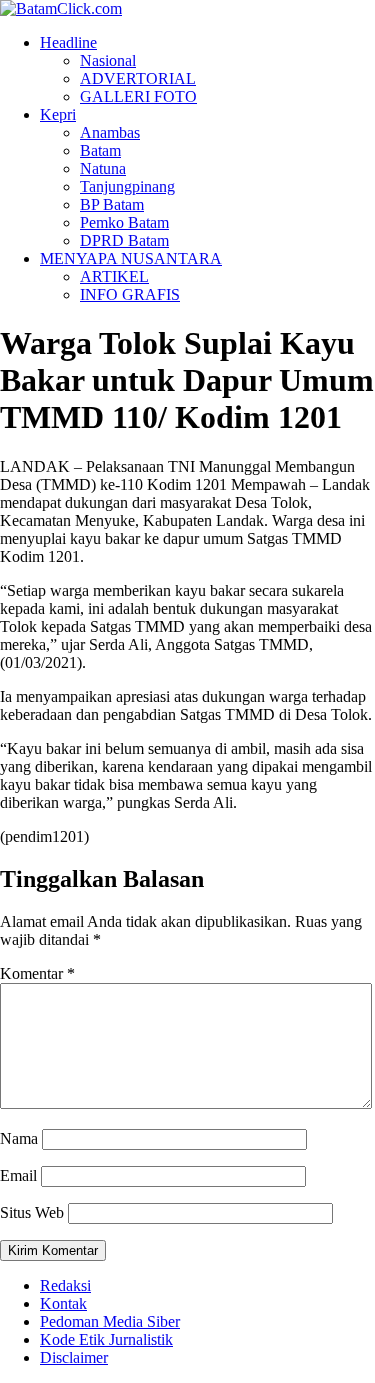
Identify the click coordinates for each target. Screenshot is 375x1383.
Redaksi (65, 1285)
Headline (68, 42)
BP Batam (112, 204)
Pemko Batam (124, 222)
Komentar (37, 973)
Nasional (108, 60)
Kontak (63, 1303)
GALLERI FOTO (138, 96)
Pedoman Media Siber (110, 1321)
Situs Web (32, 1212)
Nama (19, 1138)
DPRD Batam (124, 240)
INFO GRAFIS (130, 294)
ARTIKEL (114, 276)
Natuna (103, 168)
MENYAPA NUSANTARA (131, 258)
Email (18, 1175)
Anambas (110, 132)
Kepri (58, 114)
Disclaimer (74, 1357)
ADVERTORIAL (138, 78)
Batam (100, 150)
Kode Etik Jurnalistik (106, 1339)
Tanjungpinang (127, 186)
